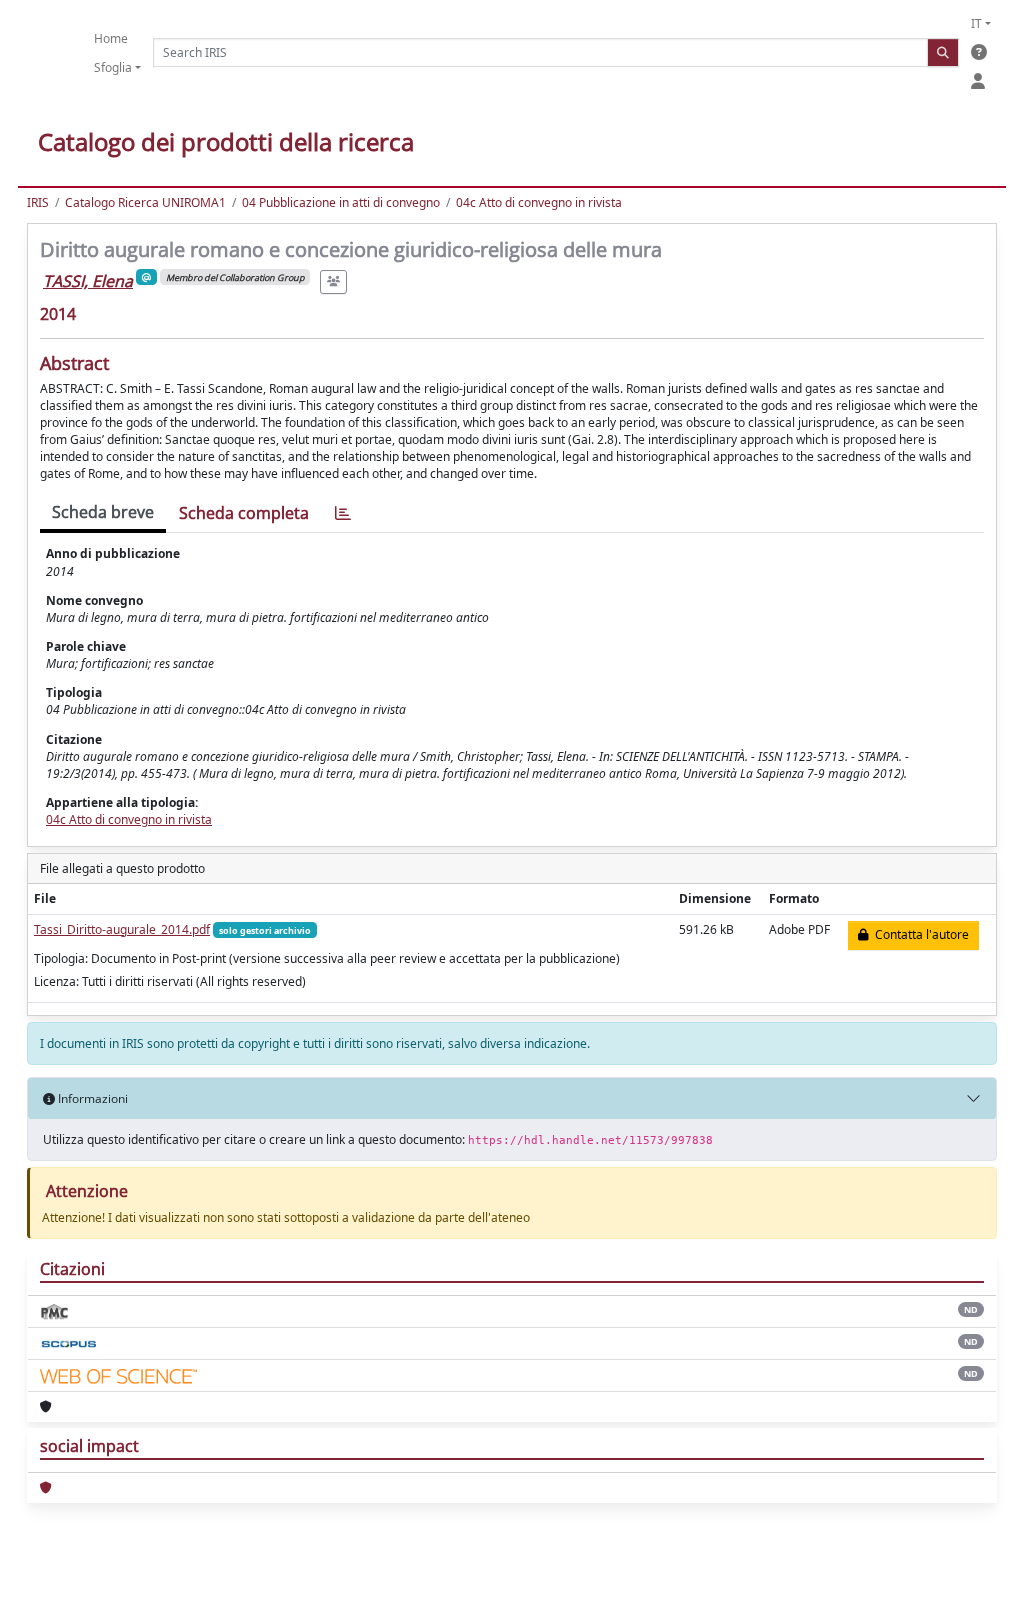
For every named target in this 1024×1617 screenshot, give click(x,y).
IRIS (38, 202)
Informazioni (91, 1098)
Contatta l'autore (919, 934)
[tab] (343, 513)
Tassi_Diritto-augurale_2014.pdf (122, 929)
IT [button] (976, 23)
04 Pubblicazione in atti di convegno (341, 202)
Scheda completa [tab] (244, 513)
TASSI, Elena (88, 281)
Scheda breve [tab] (103, 512)
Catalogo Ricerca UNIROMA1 (145, 202)
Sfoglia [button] (113, 67)
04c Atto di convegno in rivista (539, 202)
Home (111, 38)
